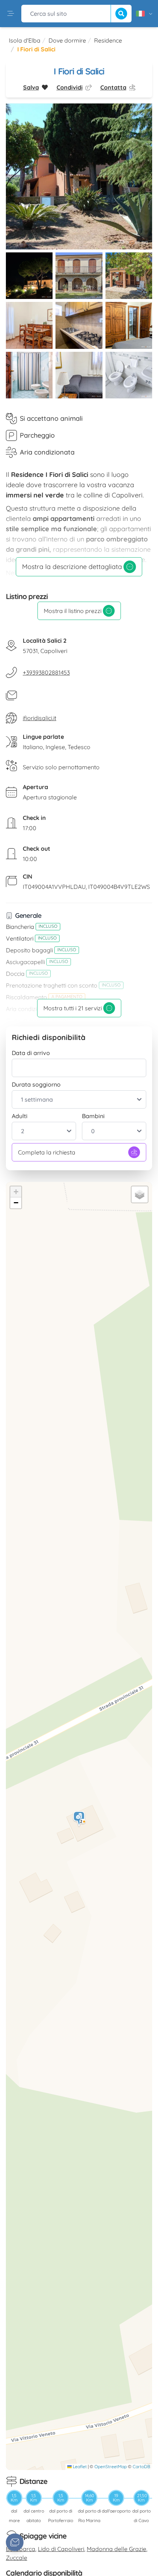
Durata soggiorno (36, 1084)
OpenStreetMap (111, 2466)
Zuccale (17, 2558)
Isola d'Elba (25, 40)
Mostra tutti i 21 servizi (73, 1008)
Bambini (93, 1116)
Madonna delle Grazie (116, 2549)
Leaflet (79, 2466)
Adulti (20, 1116)
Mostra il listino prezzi (73, 611)
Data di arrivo (31, 1053)
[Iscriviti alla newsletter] (15, 2542)
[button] (79, 1819)
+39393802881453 (46, 672)
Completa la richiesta (47, 1152)
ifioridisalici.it (39, 718)
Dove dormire (67, 40)
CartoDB (141, 2466)
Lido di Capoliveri (61, 2549)
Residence (108, 40)
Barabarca (21, 2549)
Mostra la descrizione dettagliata (72, 567)
